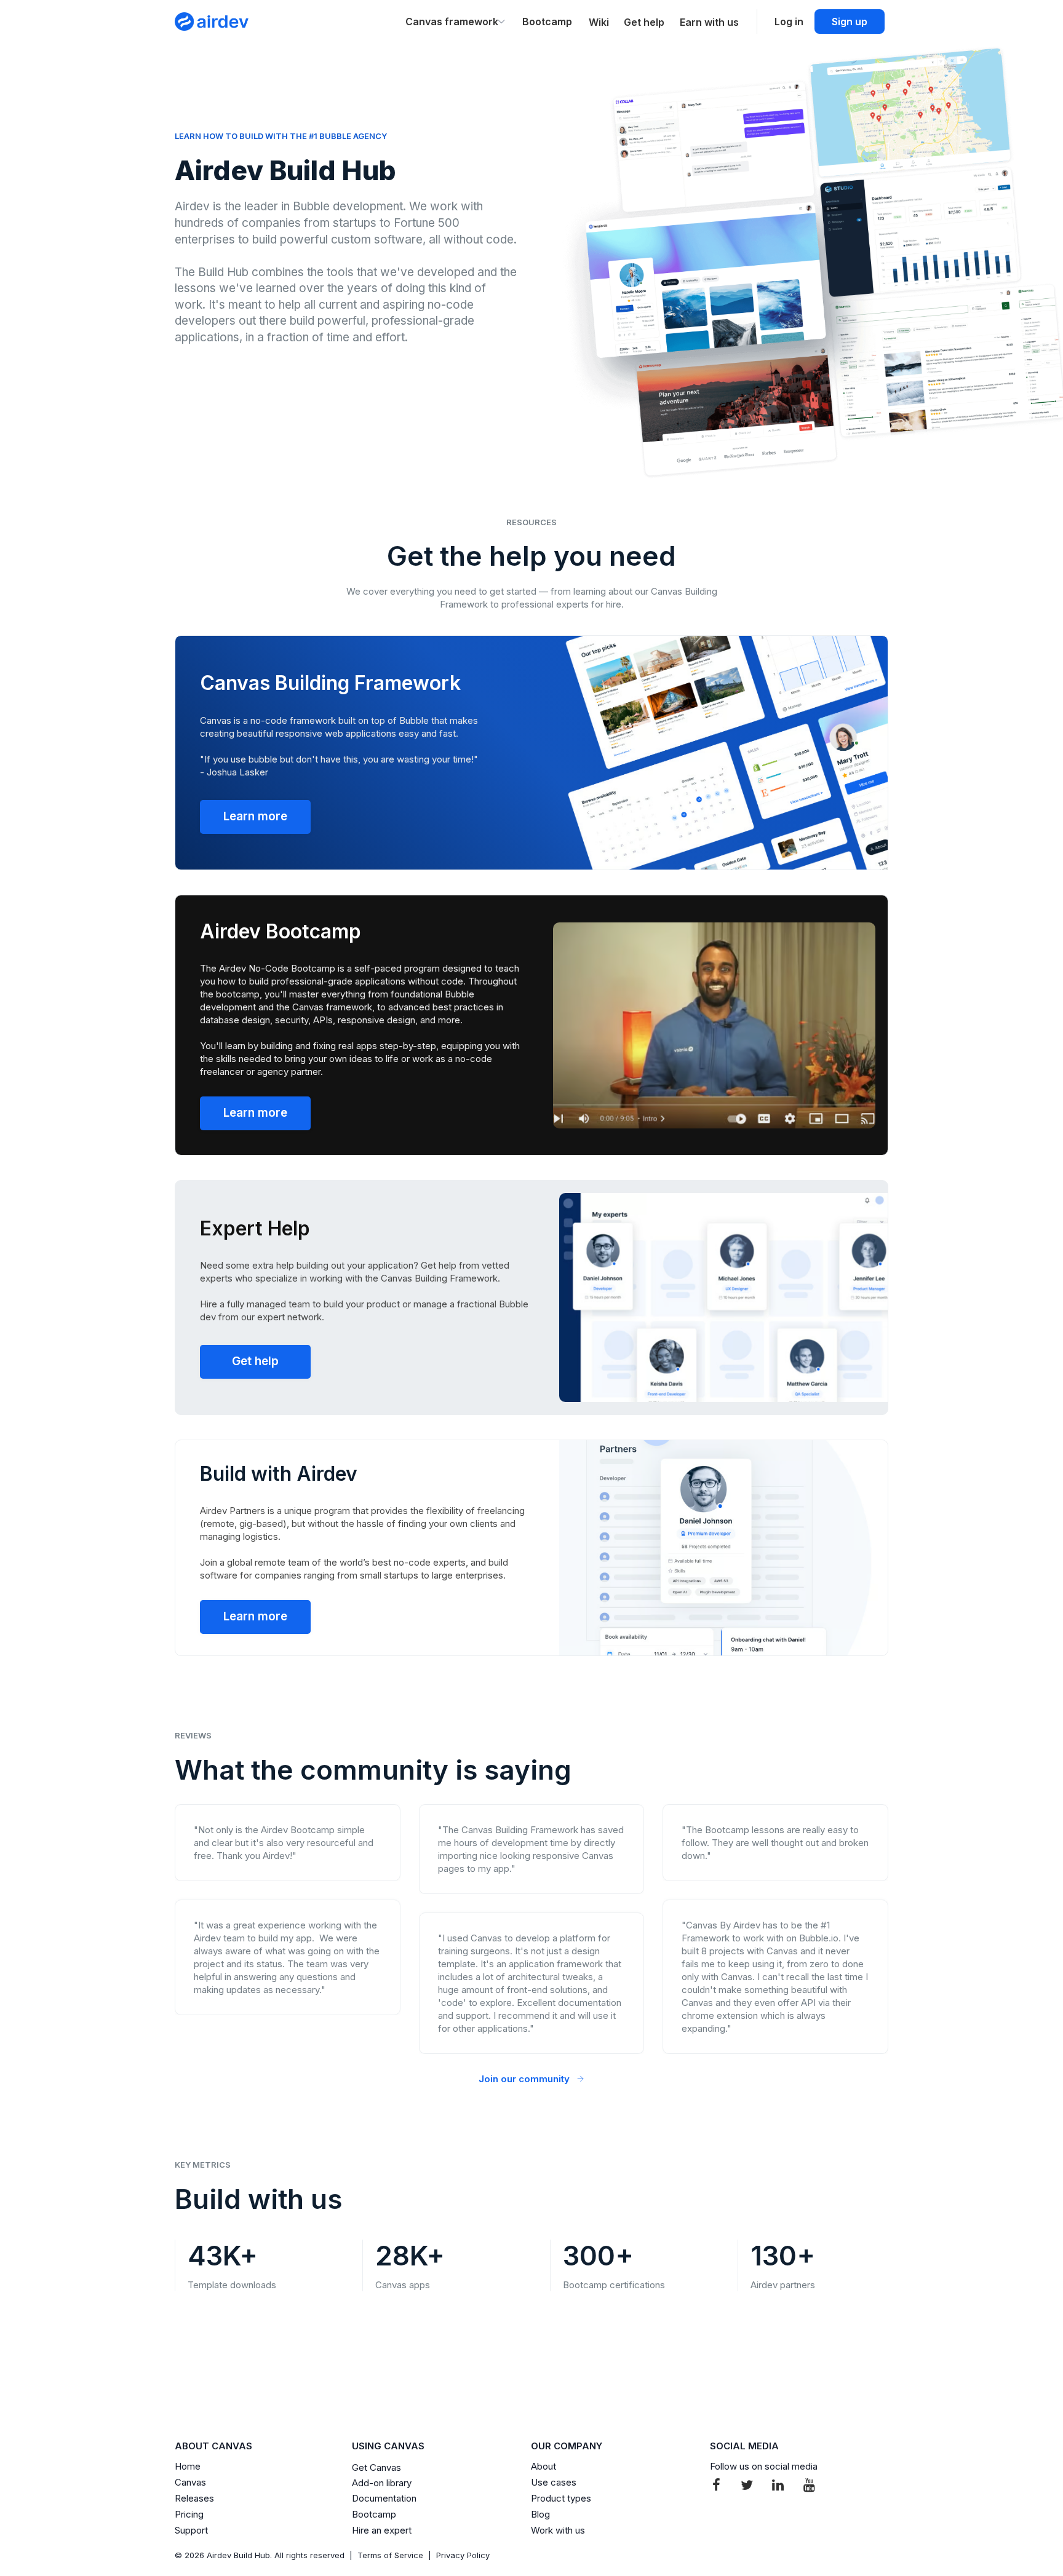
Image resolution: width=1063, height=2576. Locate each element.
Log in (789, 22)
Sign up (850, 22)
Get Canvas (376, 2467)
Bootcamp (547, 22)
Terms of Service (390, 2555)
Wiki (599, 22)
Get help (255, 1361)
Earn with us (709, 22)
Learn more (255, 816)
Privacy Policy (463, 2555)
